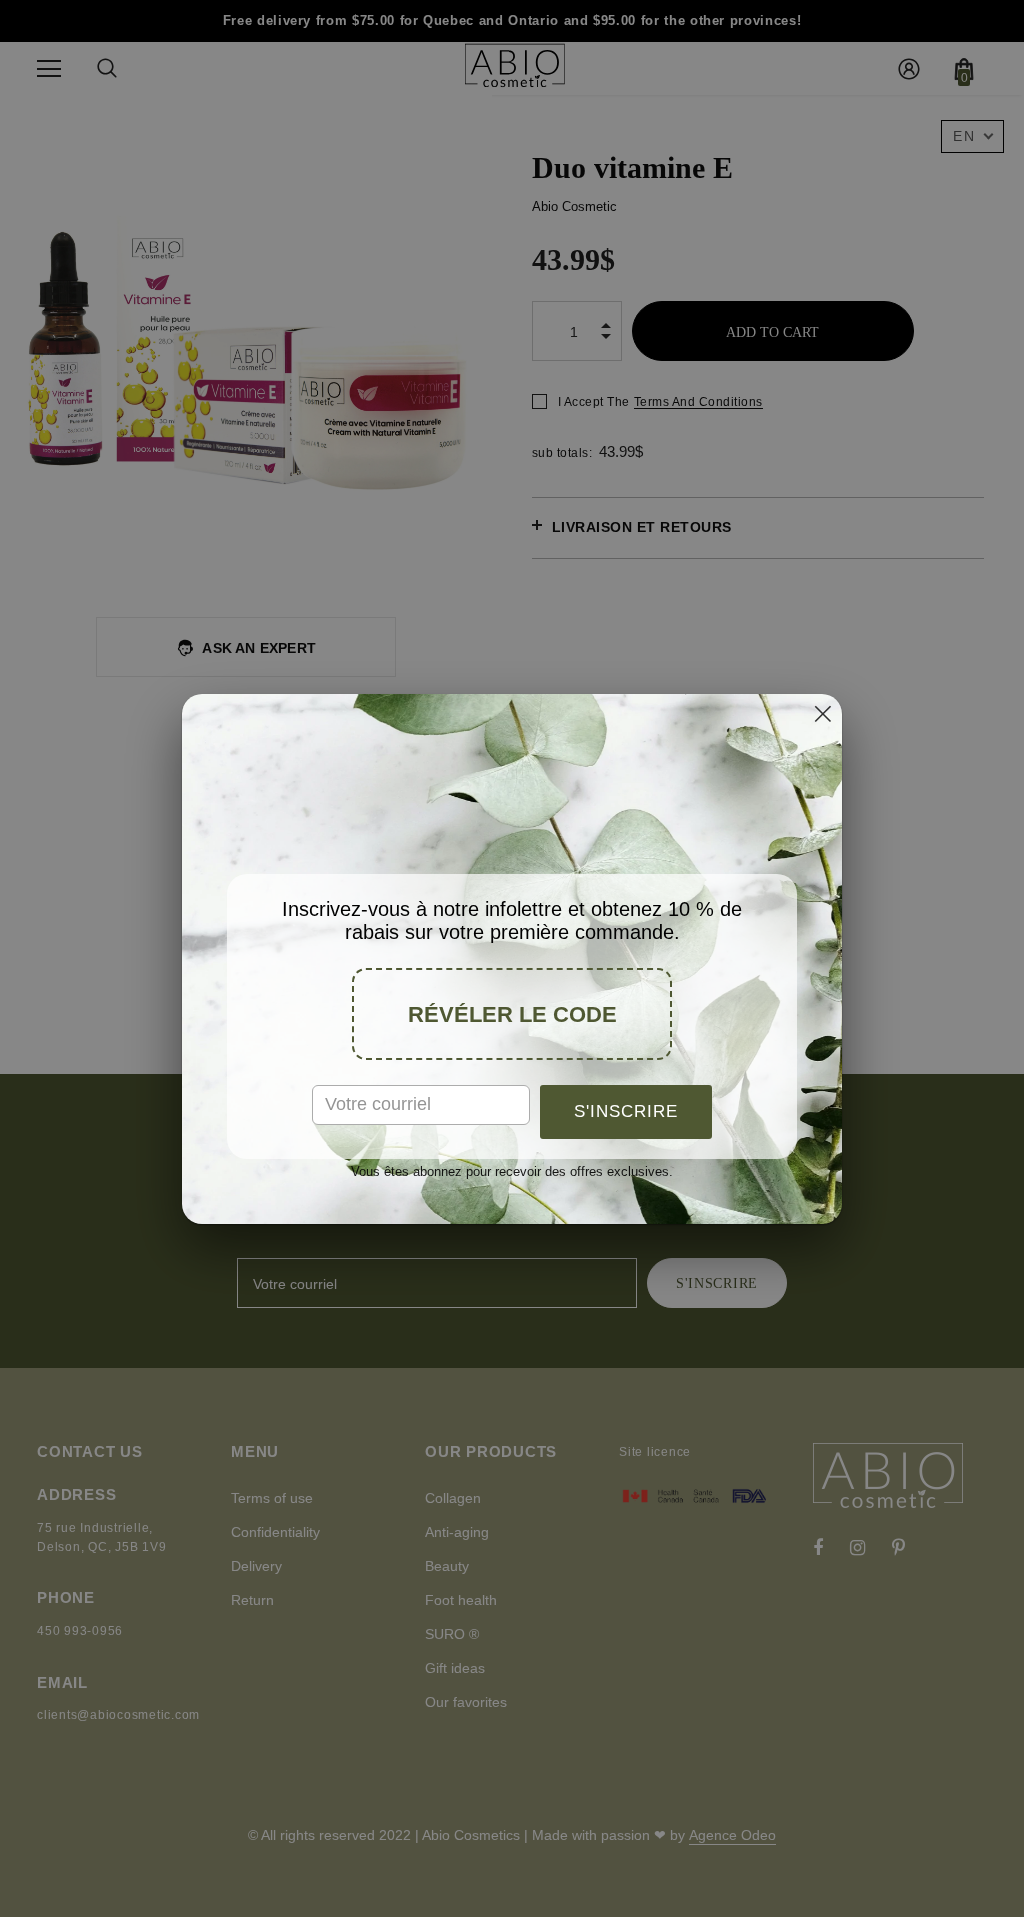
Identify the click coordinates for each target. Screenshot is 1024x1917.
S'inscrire (626, 1111)
